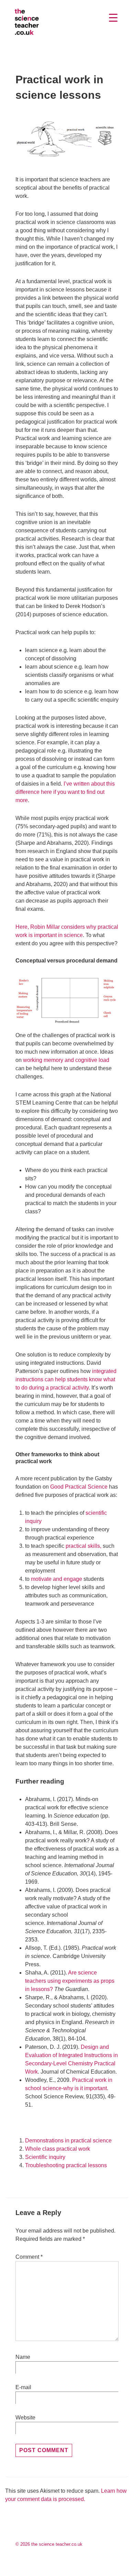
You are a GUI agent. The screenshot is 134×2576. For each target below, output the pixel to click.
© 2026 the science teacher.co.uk (49, 2544)
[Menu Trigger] (113, 18)
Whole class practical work (58, 2149)
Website (25, 2418)
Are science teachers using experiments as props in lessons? (70, 1981)
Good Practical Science (79, 1487)
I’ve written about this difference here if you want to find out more (65, 792)
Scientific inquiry (45, 2157)
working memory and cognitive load (66, 1060)
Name (23, 2357)
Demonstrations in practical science (68, 2141)
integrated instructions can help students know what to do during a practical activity (66, 1379)
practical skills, (83, 1546)
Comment (29, 2257)
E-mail (23, 2387)
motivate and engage (57, 1579)
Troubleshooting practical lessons (66, 2165)
